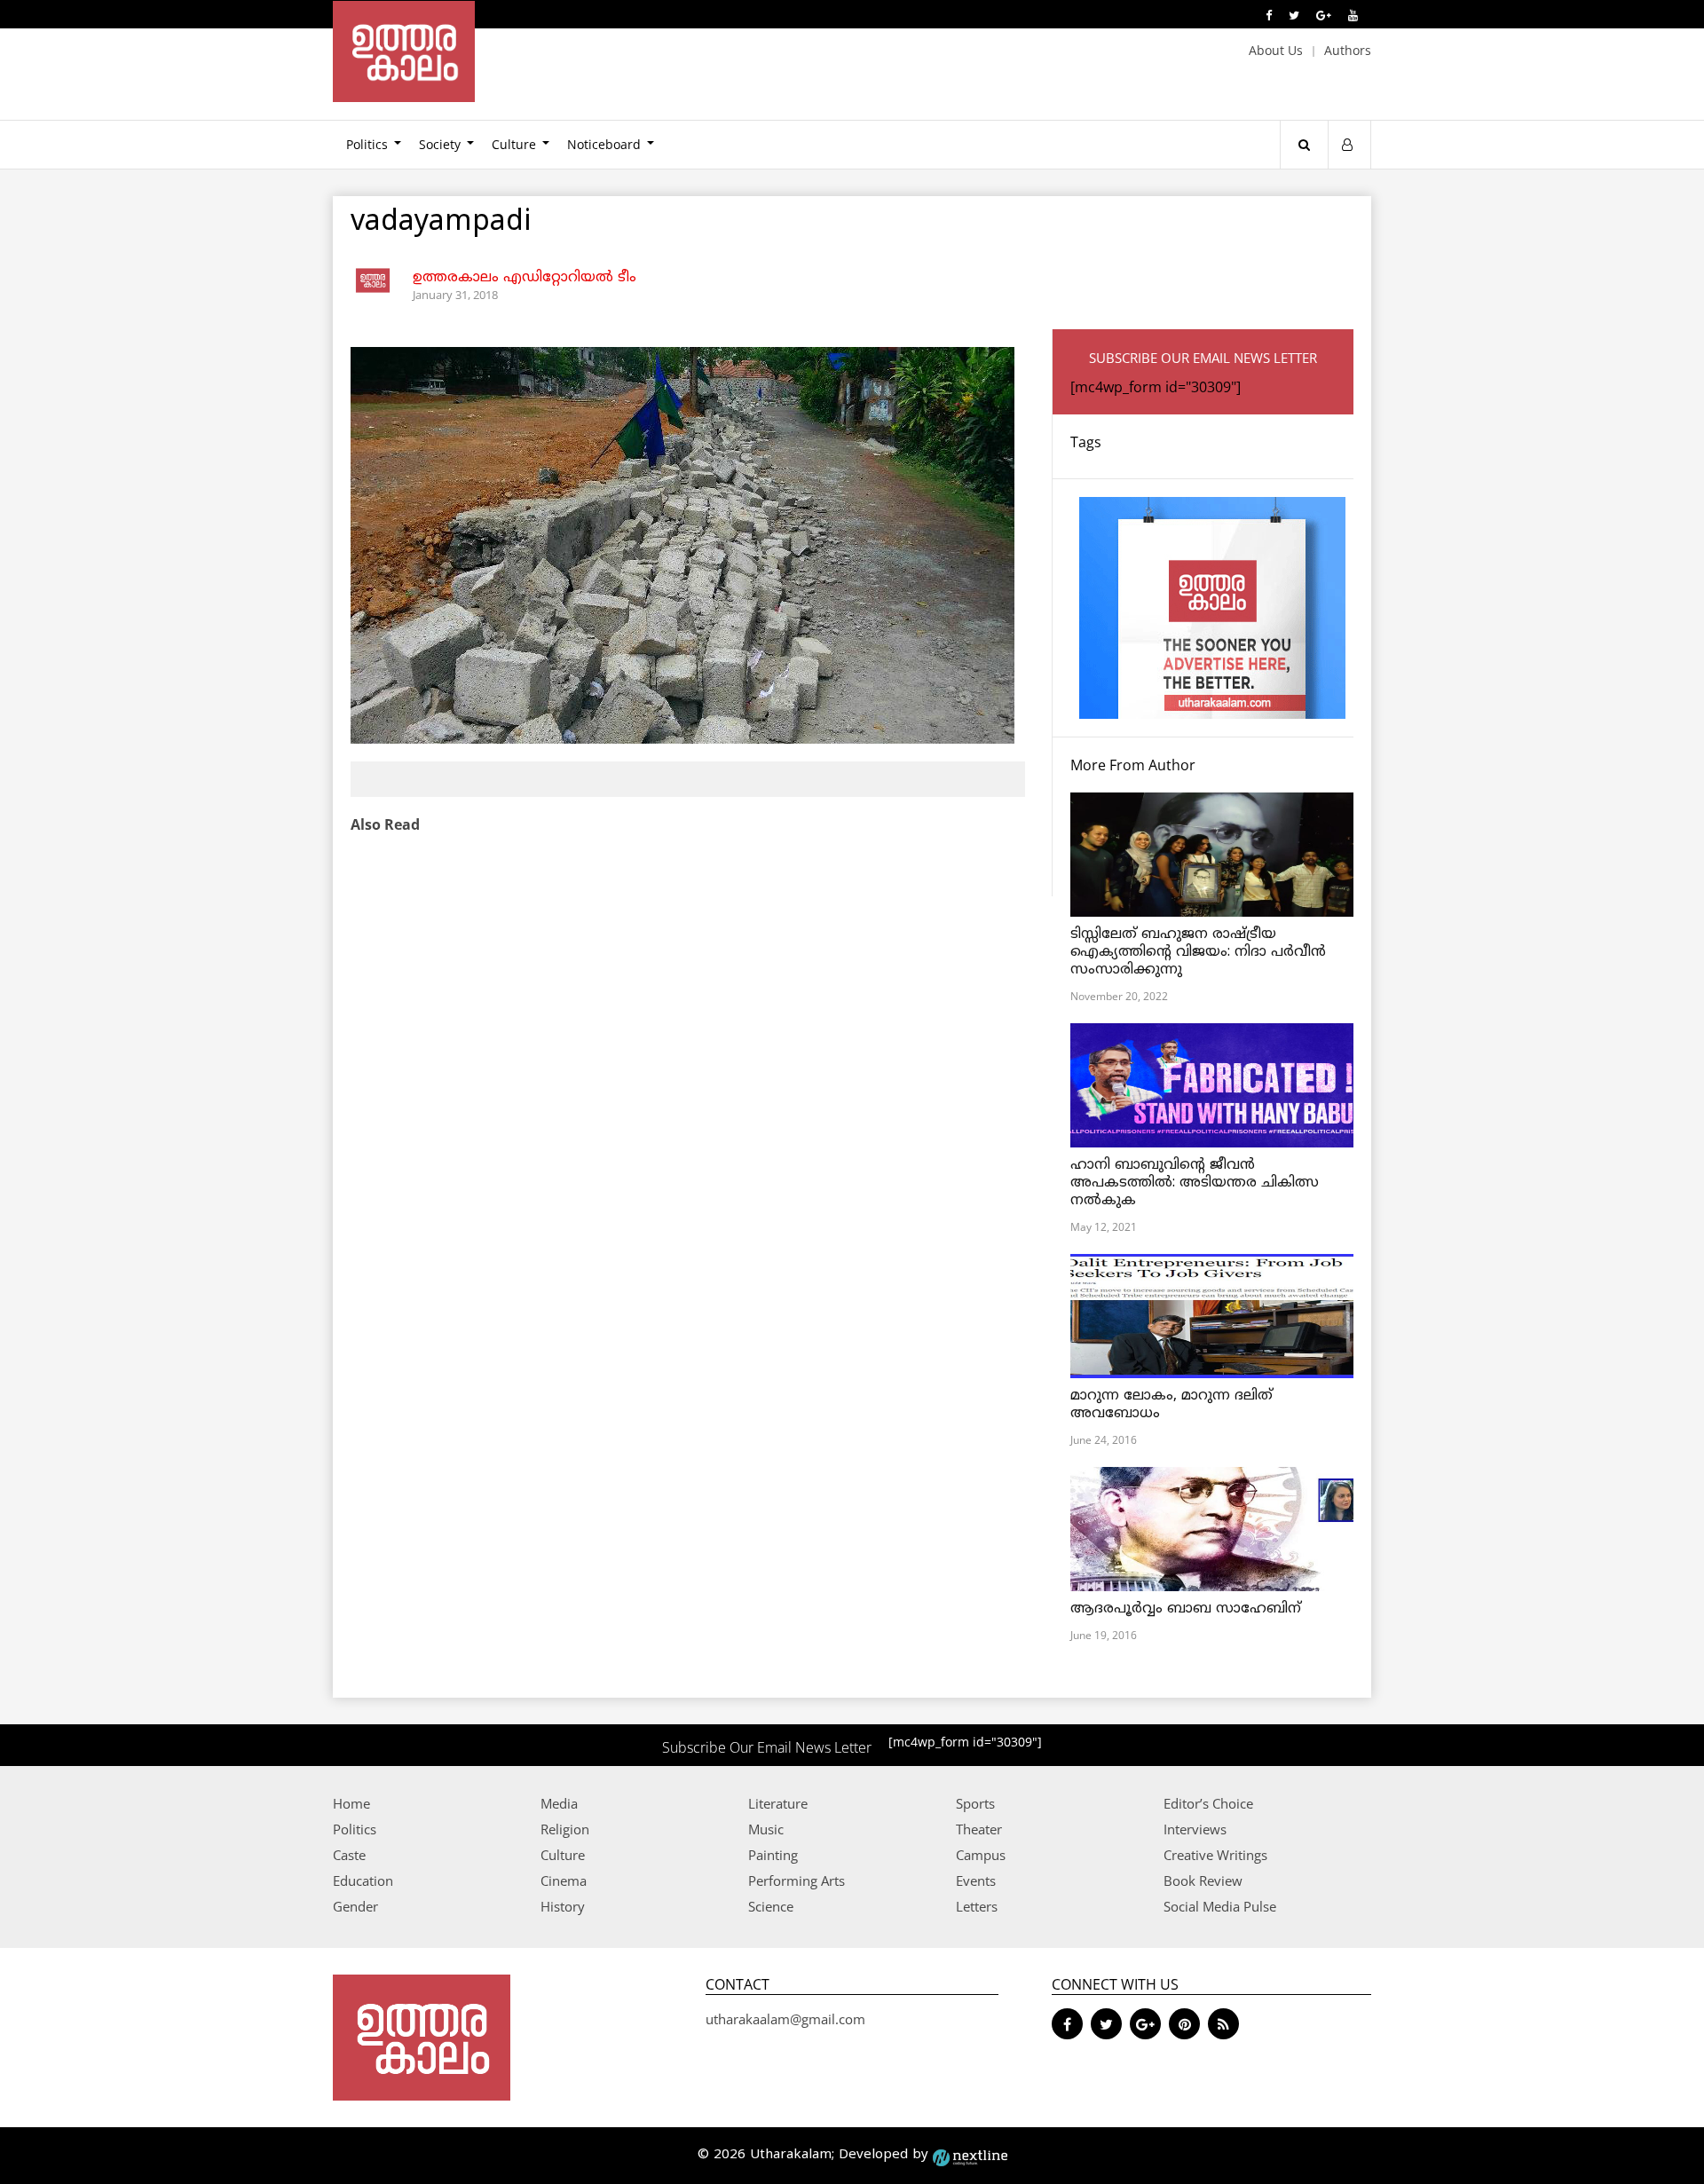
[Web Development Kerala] (970, 2155)
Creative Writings (1215, 1855)
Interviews (1195, 1829)
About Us (1276, 50)
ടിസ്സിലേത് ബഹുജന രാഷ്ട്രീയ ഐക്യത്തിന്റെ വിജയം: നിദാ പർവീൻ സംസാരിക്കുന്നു (1198, 952)
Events (976, 1880)
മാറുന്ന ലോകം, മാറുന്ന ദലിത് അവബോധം (1171, 1405)
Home (351, 1803)
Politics (367, 144)
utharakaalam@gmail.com (785, 2019)
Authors (1348, 50)
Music (766, 1829)
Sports (975, 1803)
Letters (977, 1906)
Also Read (385, 824)
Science (771, 1906)
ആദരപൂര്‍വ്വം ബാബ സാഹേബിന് (1186, 1609)
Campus (981, 1855)
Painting (773, 1855)
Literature (778, 1803)
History (563, 1906)
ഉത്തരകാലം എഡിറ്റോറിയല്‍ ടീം (525, 278)
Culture (514, 144)
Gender (355, 1906)
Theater (979, 1829)
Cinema (564, 1880)
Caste (349, 1855)
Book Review (1203, 1880)
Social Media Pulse (1220, 1906)
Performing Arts (797, 1880)
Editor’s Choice (1208, 1803)
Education (363, 1880)
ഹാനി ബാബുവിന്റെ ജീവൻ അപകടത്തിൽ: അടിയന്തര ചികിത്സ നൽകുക (1195, 1183)
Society (440, 144)
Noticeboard (604, 144)
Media (559, 1803)
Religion (565, 1829)
